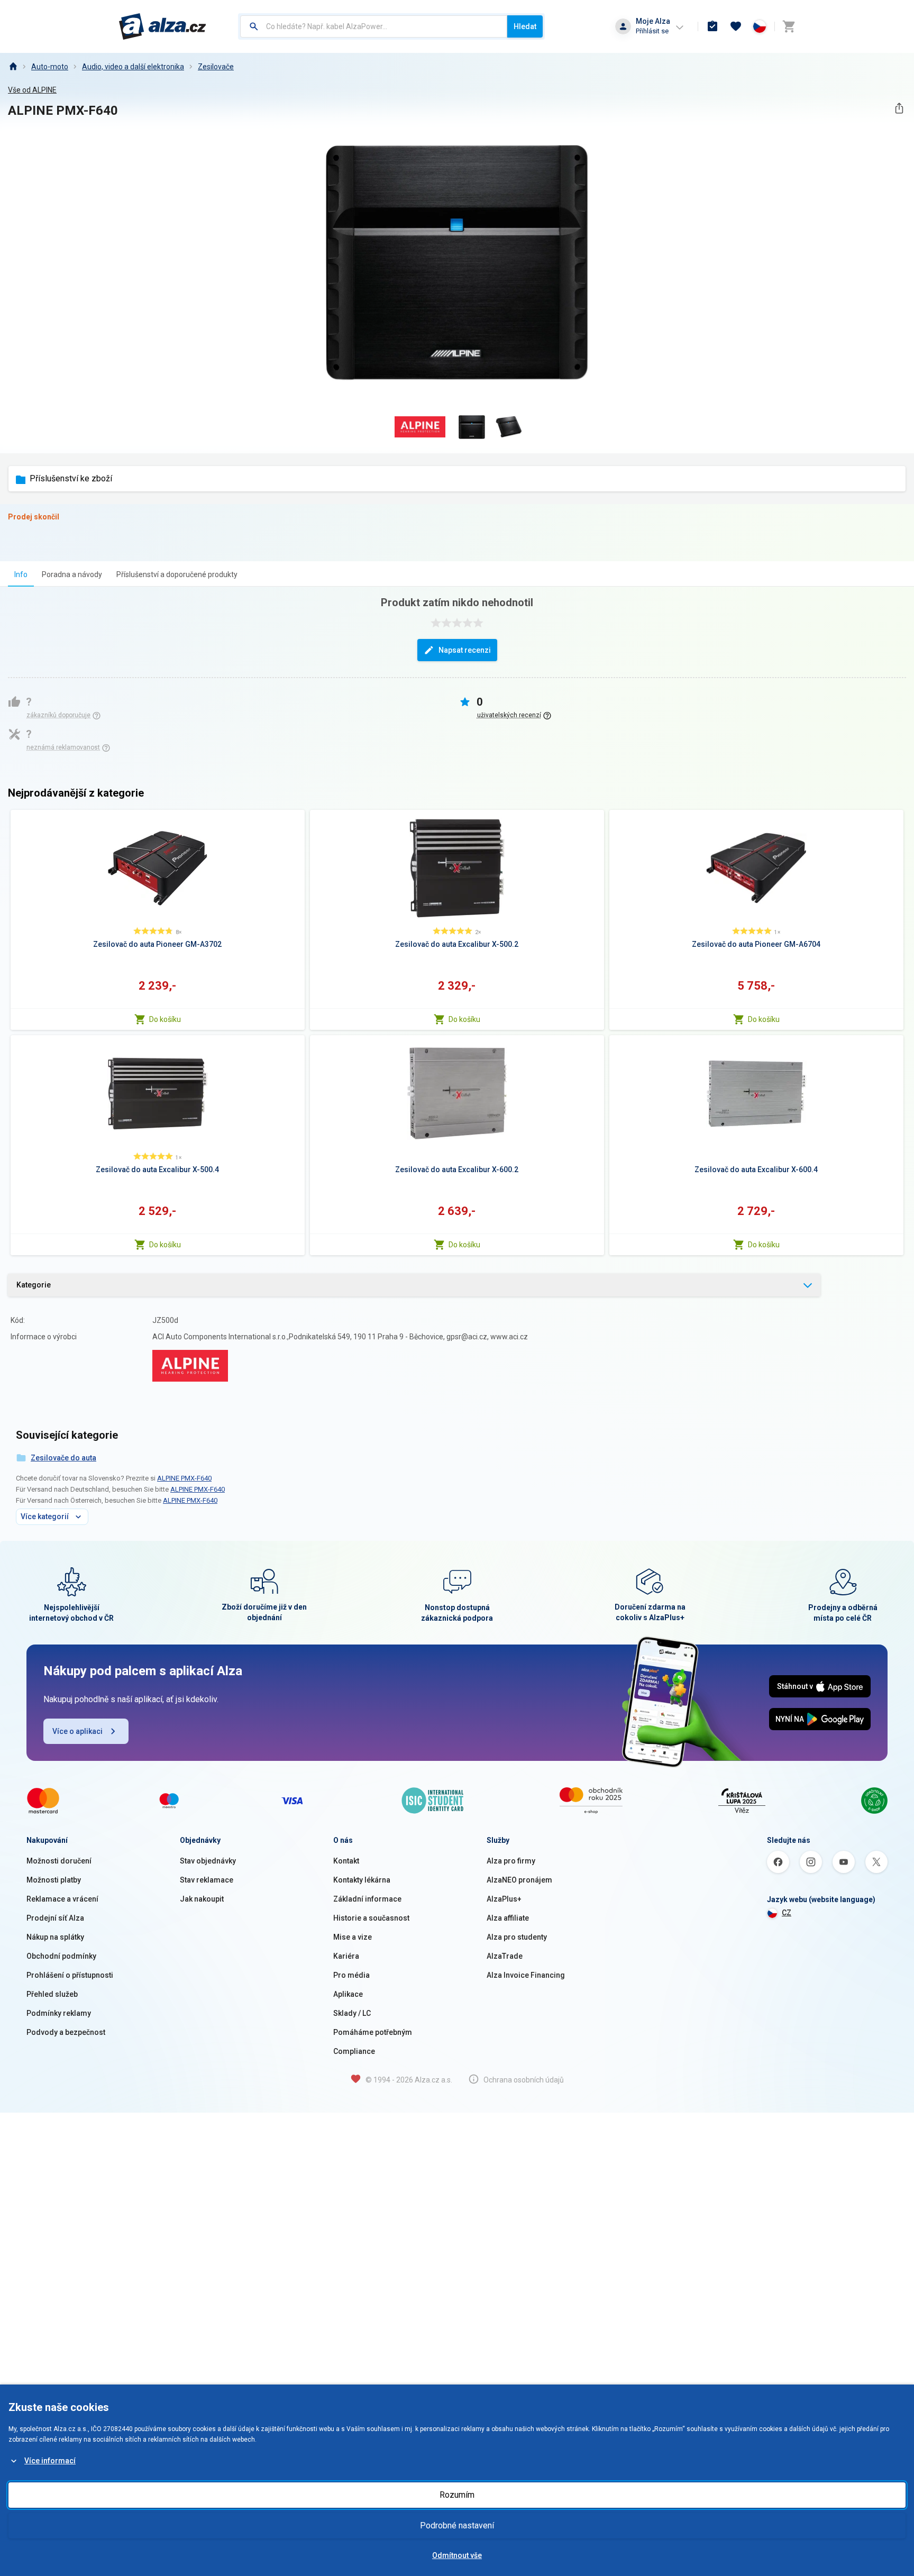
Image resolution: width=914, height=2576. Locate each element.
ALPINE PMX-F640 (184, 1478)
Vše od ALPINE (32, 90)
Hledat (525, 26)
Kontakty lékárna (362, 1880)
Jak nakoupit (202, 1899)
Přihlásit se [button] (652, 31)
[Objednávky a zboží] (712, 26)
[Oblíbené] (736, 26)
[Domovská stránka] (13, 67)
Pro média (351, 1975)
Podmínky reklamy (59, 2013)
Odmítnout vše (457, 2555)
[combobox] (374, 26)
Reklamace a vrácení (62, 1899)
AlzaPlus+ (504, 1899)
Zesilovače (216, 67)
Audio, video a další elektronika (133, 67)
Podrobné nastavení (457, 2525)
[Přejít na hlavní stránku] (163, 26)
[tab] (21, 574)
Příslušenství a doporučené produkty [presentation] (177, 574)
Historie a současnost (371, 1918)
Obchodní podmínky (61, 1956)
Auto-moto (50, 67)
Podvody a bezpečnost (66, 2032)
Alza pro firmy (511, 1861)
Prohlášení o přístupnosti (70, 1975)
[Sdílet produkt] (899, 108)
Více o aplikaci (77, 1731)
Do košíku (165, 1019)
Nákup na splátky (55, 1937)
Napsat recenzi (465, 650)
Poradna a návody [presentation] (72, 574)
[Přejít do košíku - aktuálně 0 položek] (789, 26)
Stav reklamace (207, 1880)
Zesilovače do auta (63, 1458)
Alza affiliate (508, 1918)
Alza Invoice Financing (526, 1975)
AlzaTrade (505, 1956)
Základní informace (367, 1899)
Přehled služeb (52, 1994)
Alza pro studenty (517, 1937)
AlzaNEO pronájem (519, 1880)
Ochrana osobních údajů (524, 2080)
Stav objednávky (208, 1861)
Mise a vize (353, 1937)
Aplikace (348, 1994)
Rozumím (457, 2495)
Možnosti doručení (59, 1861)
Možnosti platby (54, 1880)
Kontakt (346, 1861)
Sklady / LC (352, 2013)
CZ (787, 1913)
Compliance (354, 2051)
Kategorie (34, 1285)
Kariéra (346, 1956)
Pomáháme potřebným (373, 2032)
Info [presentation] (21, 574)
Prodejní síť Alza (55, 1918)
